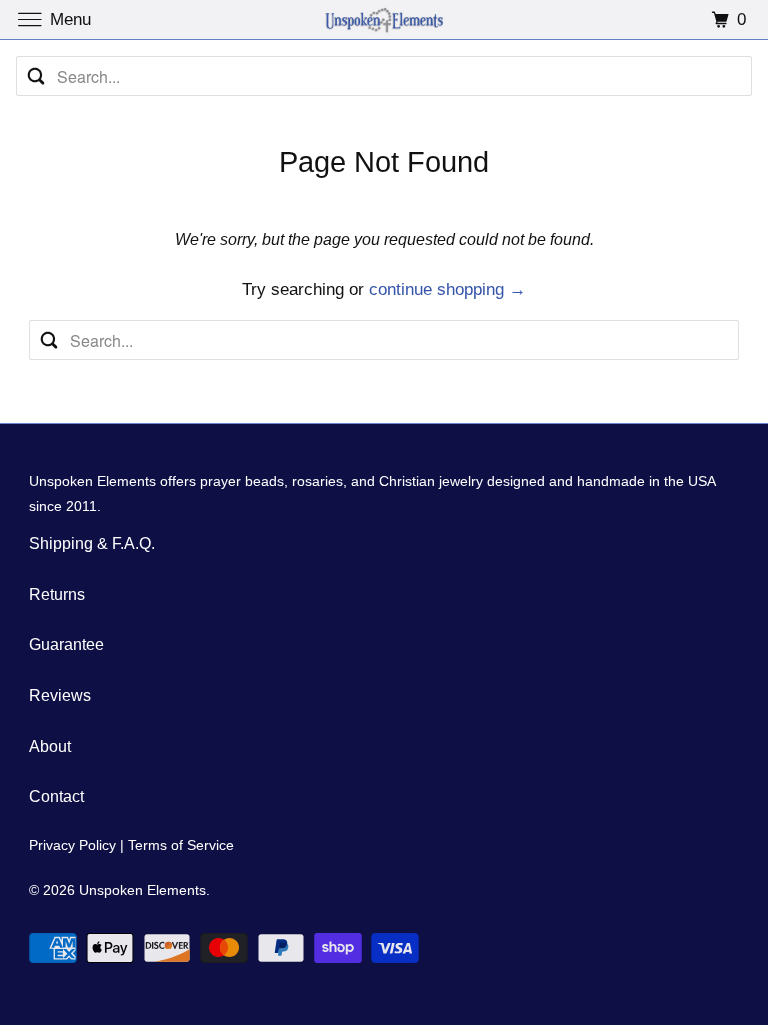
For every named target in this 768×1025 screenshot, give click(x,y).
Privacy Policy (72, 845)
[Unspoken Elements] (384, 19)
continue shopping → (447, 289)
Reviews (60, 695)
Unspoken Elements (142, 890)
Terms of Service (181, 845)
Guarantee (66, 644)
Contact (56, 796)
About (50, 746)
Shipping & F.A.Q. (92, 543)
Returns (57, 594)
